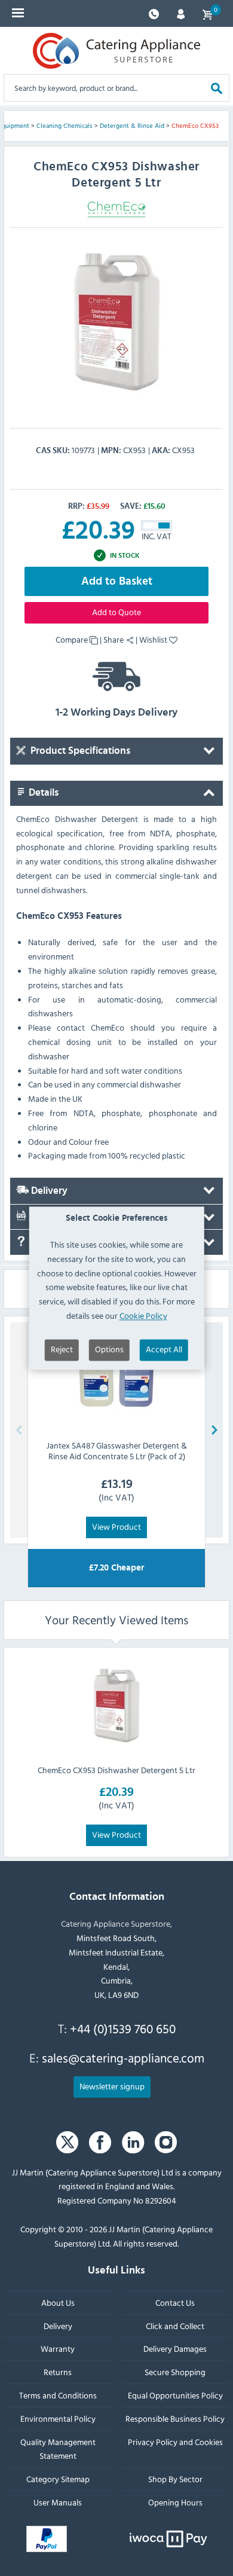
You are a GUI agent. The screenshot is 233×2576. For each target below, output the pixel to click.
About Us (58, 2302)
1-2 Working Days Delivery (116, 713)
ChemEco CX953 (195, 126)
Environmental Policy (58, 2418)
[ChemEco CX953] (116, 322)
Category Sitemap (58, 2479)
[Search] (217, 88)
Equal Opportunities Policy (175, 2395)
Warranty (58, 2349)
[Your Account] (181, 13)
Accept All (164, 1349)
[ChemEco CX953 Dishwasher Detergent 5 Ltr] (116, 1706)
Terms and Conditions (58, 2395)
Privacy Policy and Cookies (175, 2442)
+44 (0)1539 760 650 (123, 2028)
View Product (116, 1527)
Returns (58, 2372)
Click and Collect (175, 2326)
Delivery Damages (175, 2349)
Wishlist (154, 639)
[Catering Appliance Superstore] (116, 51)
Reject (62, 1349)
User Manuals (58, 2502)
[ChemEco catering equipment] (116, 208)
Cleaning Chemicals (65, 126)
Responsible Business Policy (175, 2418)
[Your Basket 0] (207, 13)
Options (109, 1349)
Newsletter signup (112, 2086)
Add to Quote (116, 612)
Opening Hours (175, 2502)
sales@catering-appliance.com (123, 2058)
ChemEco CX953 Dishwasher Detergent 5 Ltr (116, 1770)
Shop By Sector (175, 2479)
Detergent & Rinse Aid (132, 126)
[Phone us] (154, 13)
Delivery (48, 1191)
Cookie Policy (143, 1315)
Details (42, 793)
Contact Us (175, 2302)
